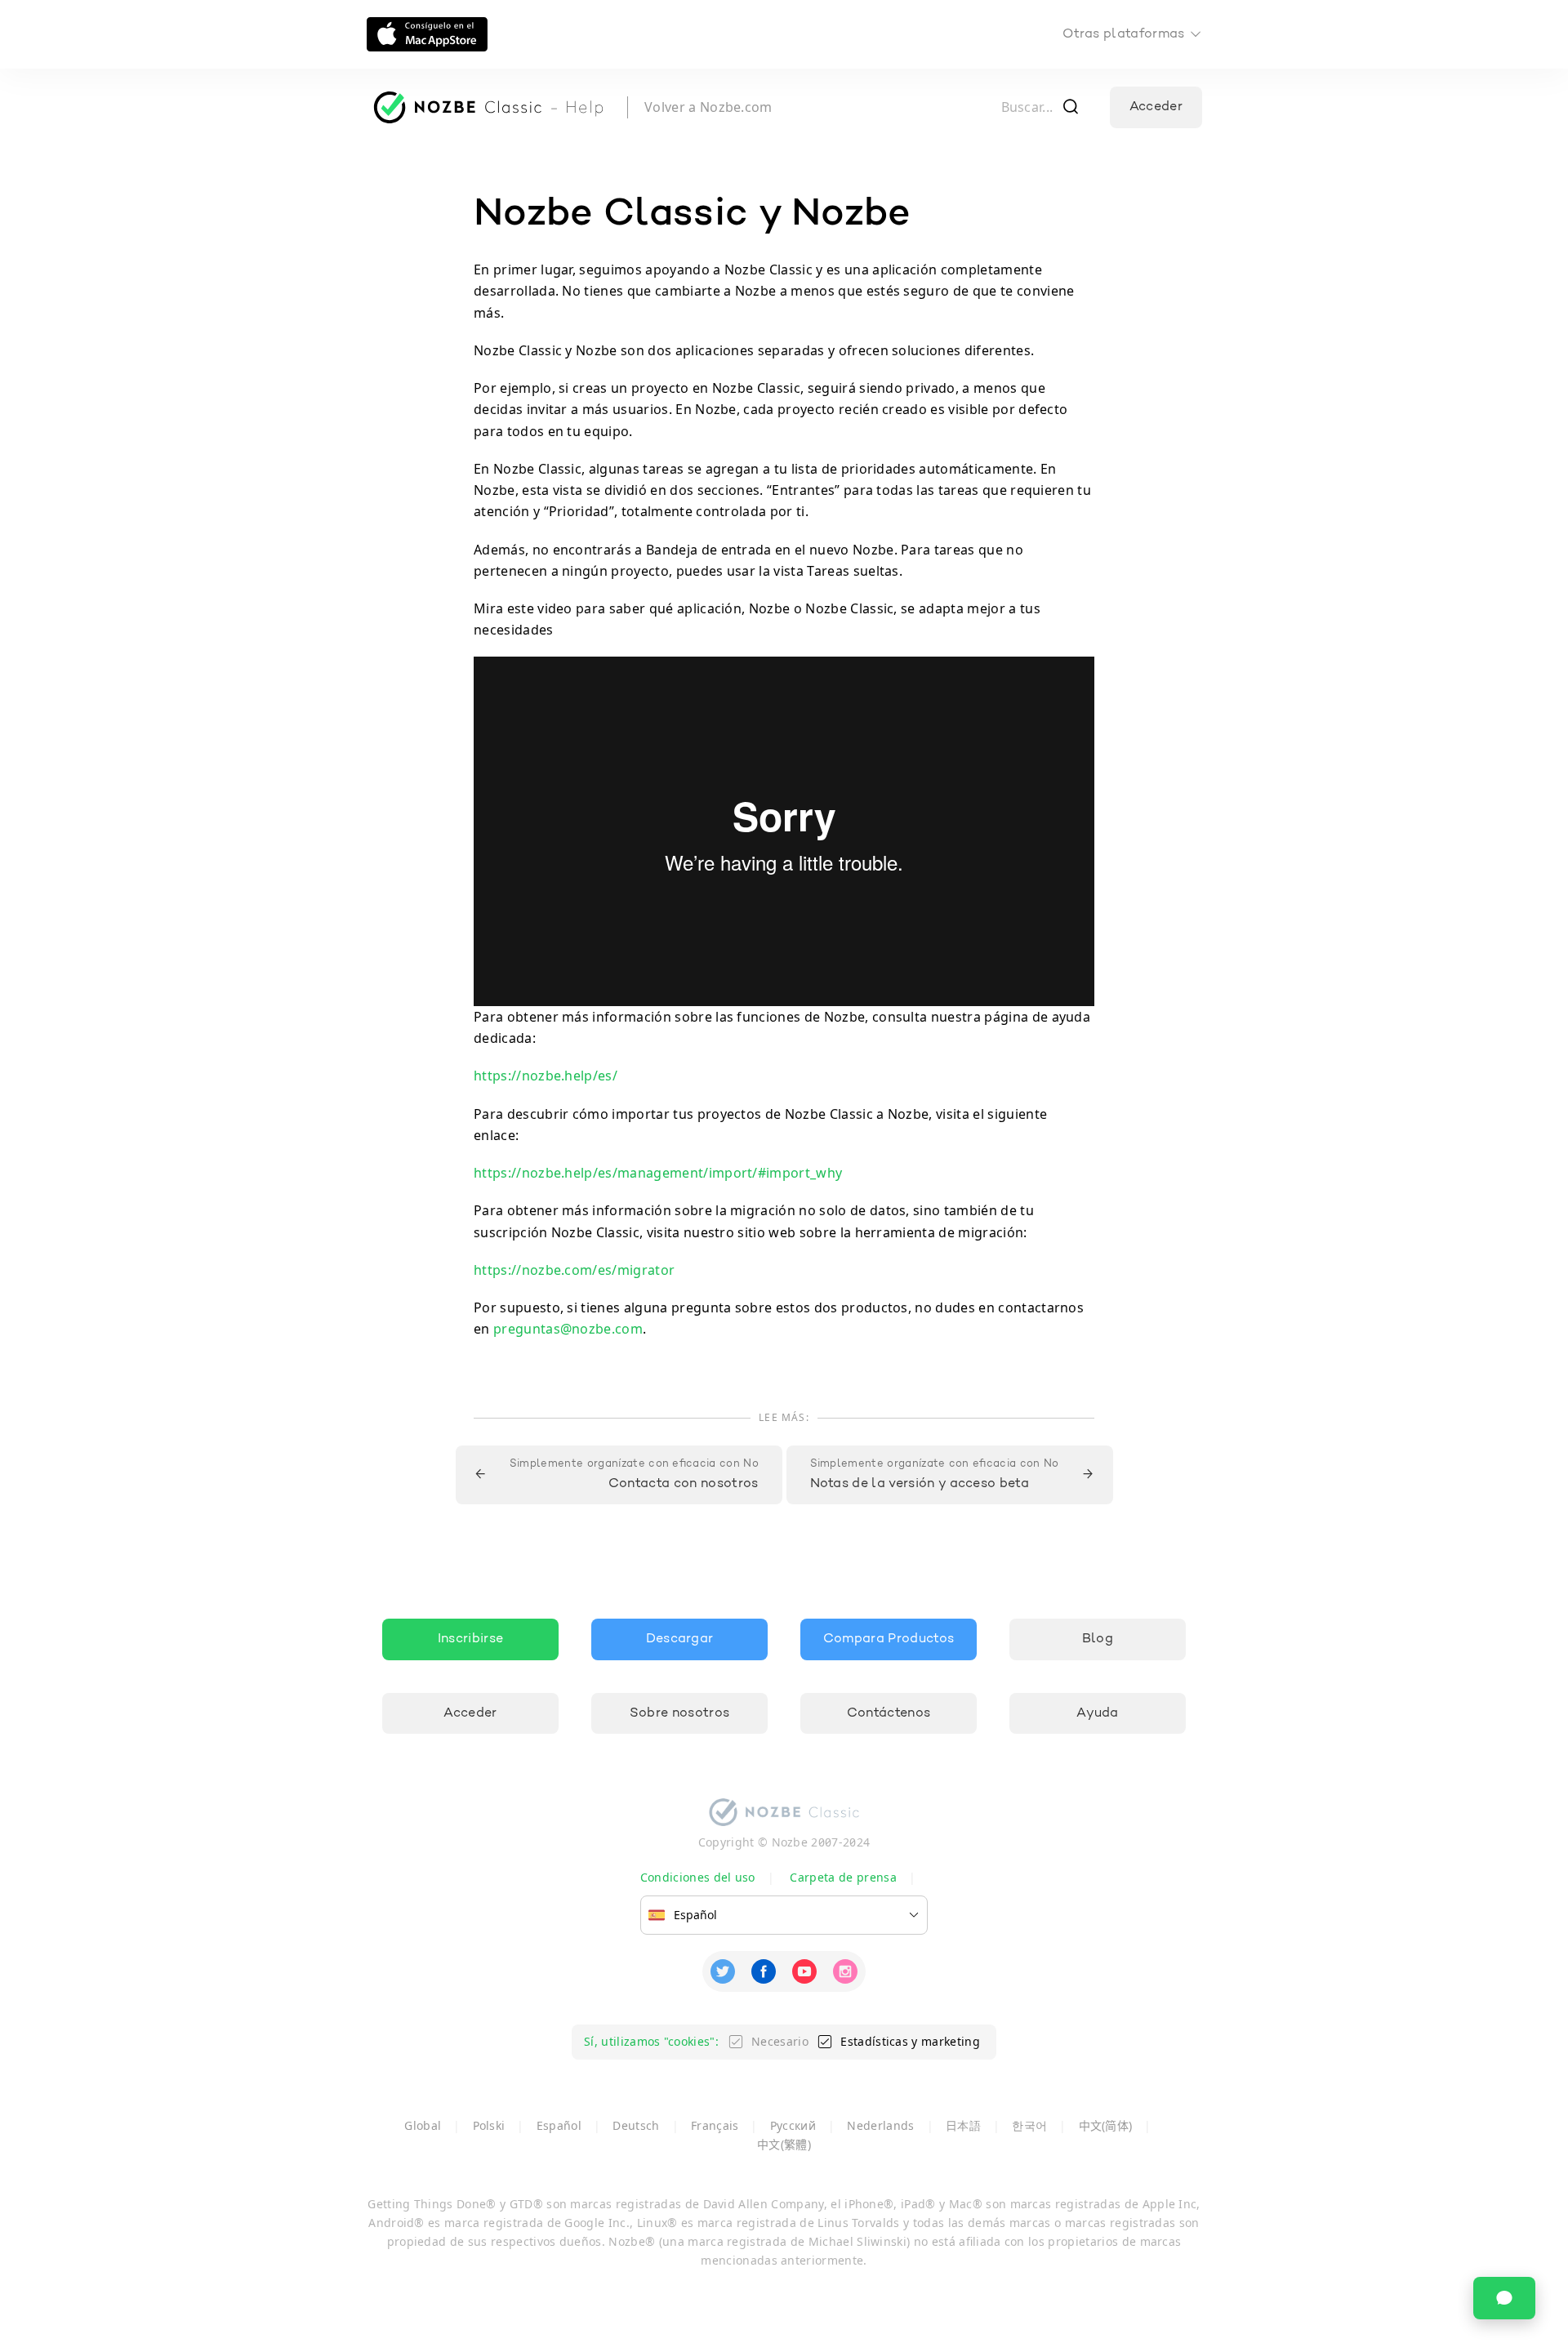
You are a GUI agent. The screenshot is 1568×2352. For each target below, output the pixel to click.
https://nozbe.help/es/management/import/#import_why (658, 1173)
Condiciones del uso (698, 1877)
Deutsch (636, 2125)
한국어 (1029, 2125)
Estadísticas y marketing (910, 2041)
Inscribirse (471, 1639)
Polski (489, 2125)
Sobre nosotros (679, 1713)
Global (423, 2125)
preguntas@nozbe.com (568, 1329)
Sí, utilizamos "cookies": (651, 2041)
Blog (1098, 1639)
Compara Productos (889, 1639)
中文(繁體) (784, 2144)
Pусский (793, 2125)
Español (559, 2125)
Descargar (680, 1639)
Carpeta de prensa (843, 1877)
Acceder (1156, 107)
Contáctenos (889, 1713)
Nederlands (880, 2125)
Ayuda (1098, 1713)
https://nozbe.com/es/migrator (574, 1270)
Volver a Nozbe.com (708, 107)
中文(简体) (1106, 2125)
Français (715, 2125)
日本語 (963, 2125)
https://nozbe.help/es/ (546, 1076)
